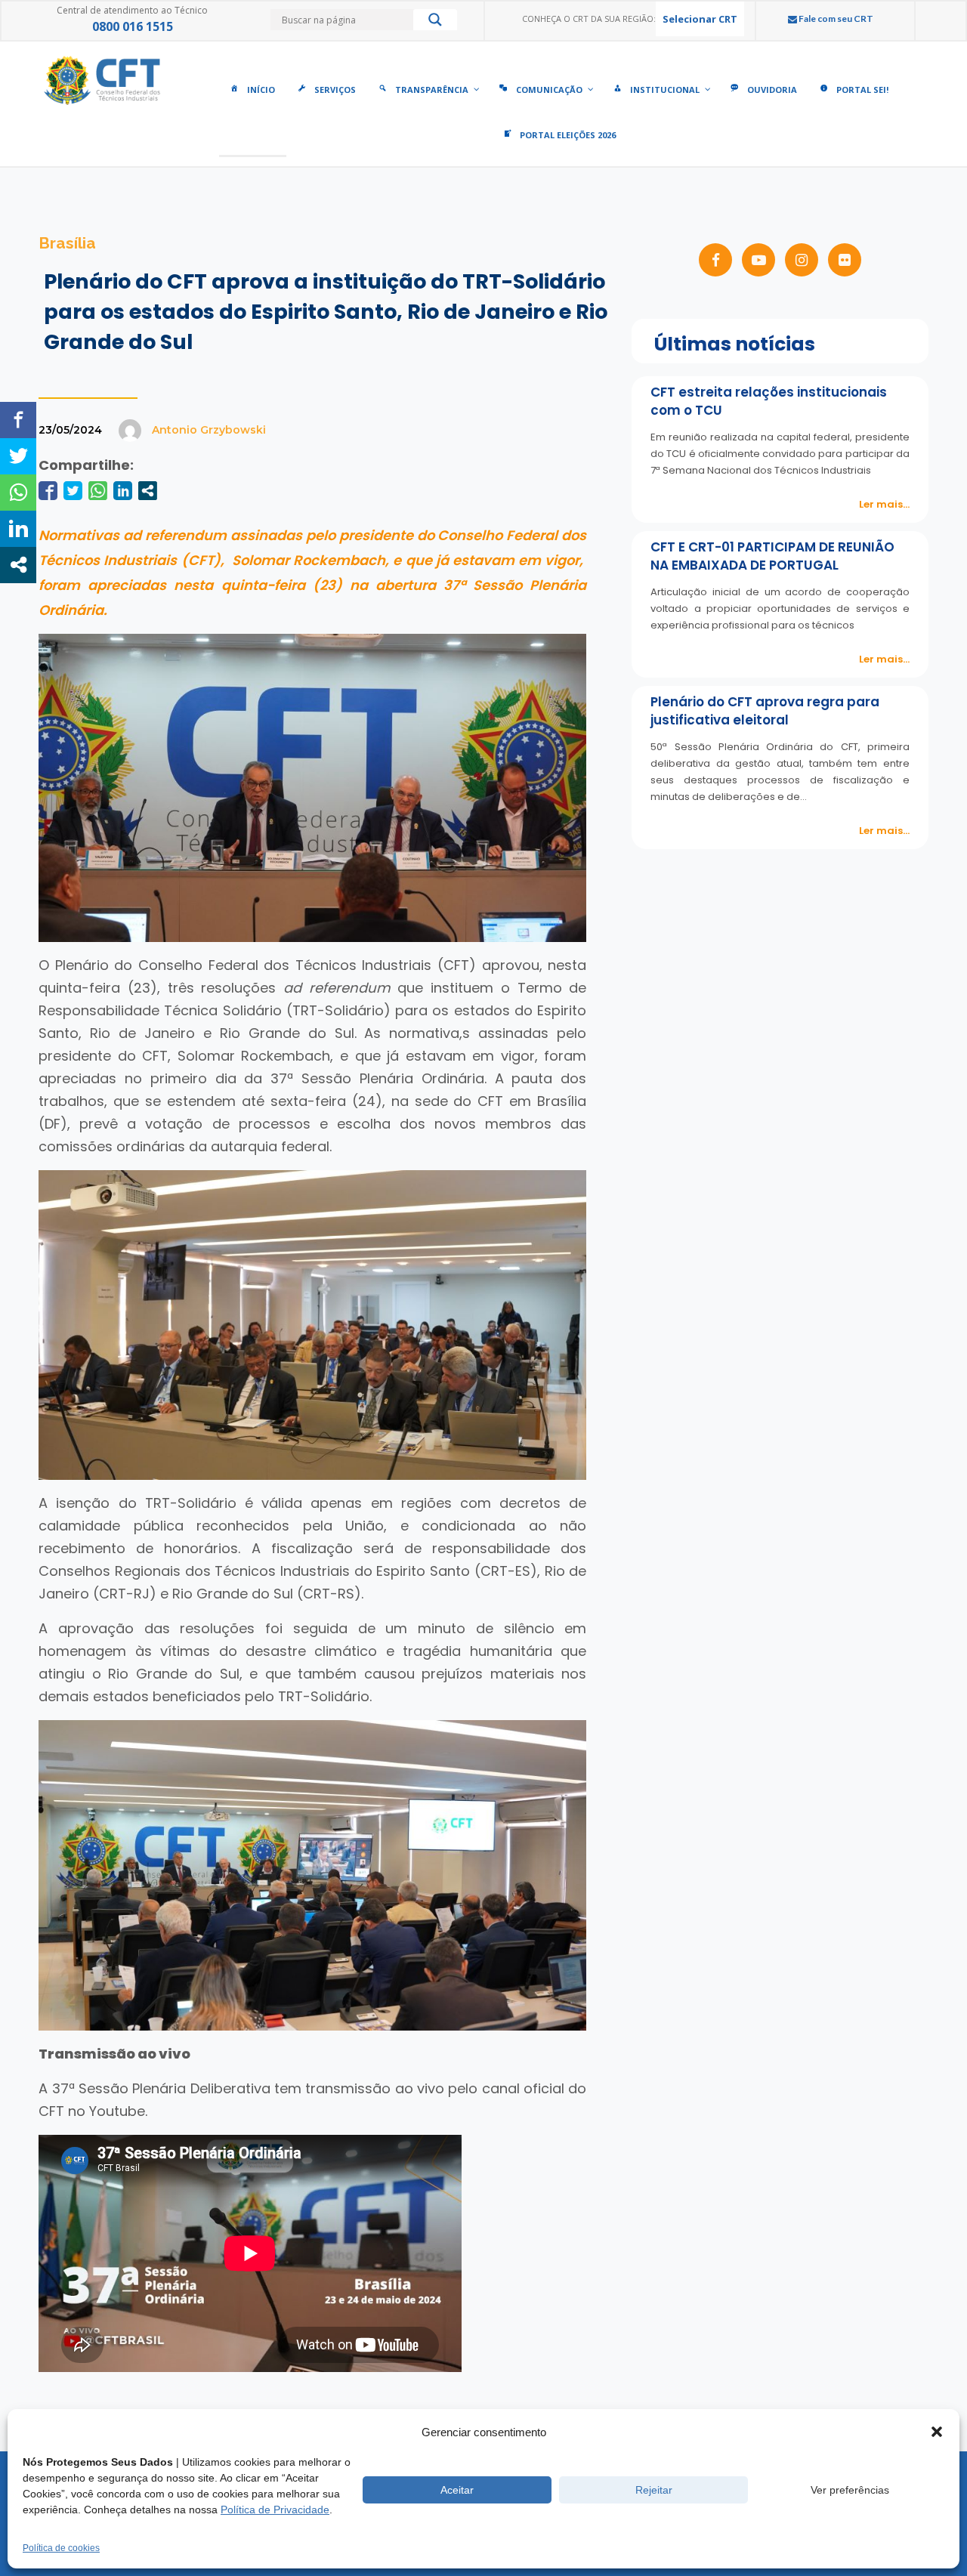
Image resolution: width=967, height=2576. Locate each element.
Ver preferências (850, 2490)
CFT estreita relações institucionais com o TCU (769, 401)
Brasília (67, 243)
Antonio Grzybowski (209, 430)
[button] (937, 2432)
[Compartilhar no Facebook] (48, 491)
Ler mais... (884, 504)
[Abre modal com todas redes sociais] (148, 491)
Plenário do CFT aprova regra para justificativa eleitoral (765, 711)
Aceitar (457, 2490)
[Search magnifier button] (435, 23)
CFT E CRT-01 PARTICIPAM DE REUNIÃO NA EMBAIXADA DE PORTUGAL (772, 556)
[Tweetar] (73, 491)
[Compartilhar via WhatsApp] (98, 491)
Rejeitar (654, 2490)
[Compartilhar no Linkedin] (123, 491)
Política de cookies (61, 2548)
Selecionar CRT (700, 19)
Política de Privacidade (275, 2510)
